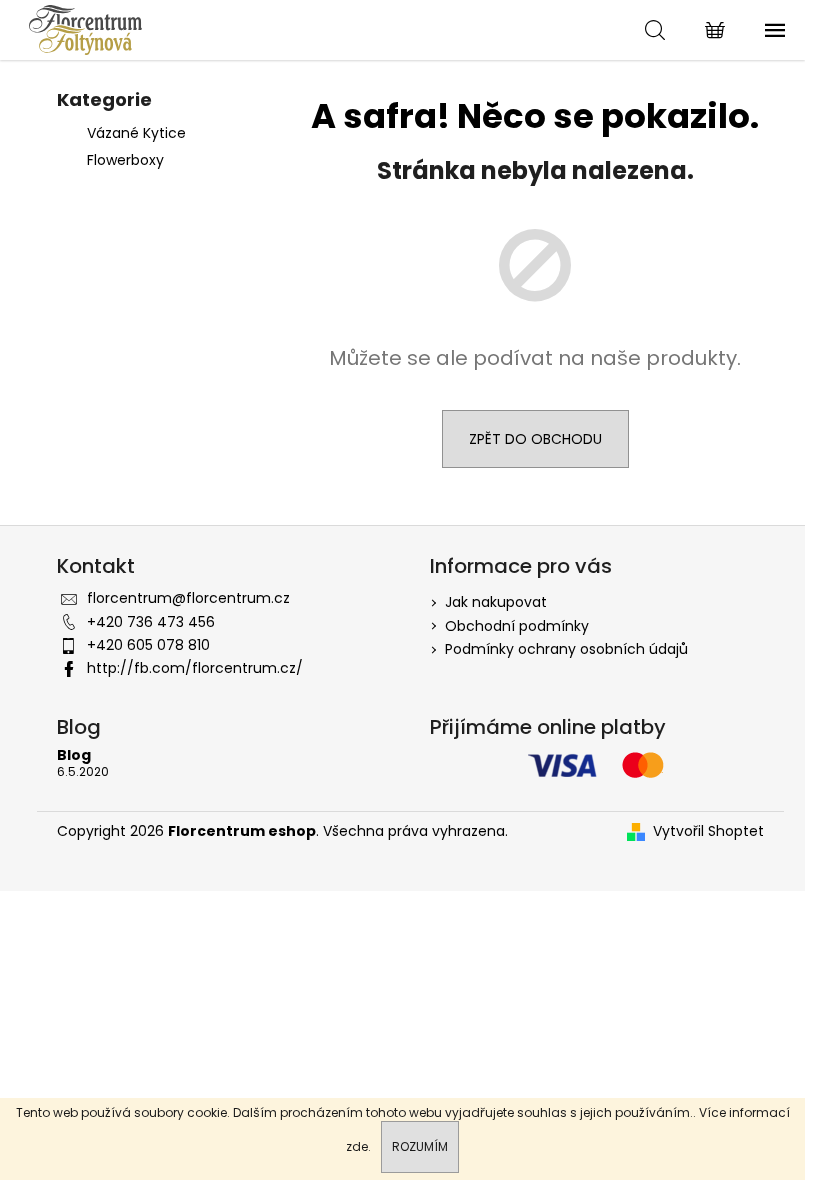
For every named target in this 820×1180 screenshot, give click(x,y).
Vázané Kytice (136, 133)
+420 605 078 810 (148, 645)
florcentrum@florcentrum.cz (188, 598)
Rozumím (420, 1146)
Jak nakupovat (496, 602)
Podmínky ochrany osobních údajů (566, 649)
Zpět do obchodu (535, 439)
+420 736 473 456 (151, 622)
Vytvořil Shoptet (708, 831)
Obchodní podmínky (517, 626)
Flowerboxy (125, 160)
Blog (74, 755)
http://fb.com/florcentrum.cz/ (195, 668)
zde (357, 1146)
